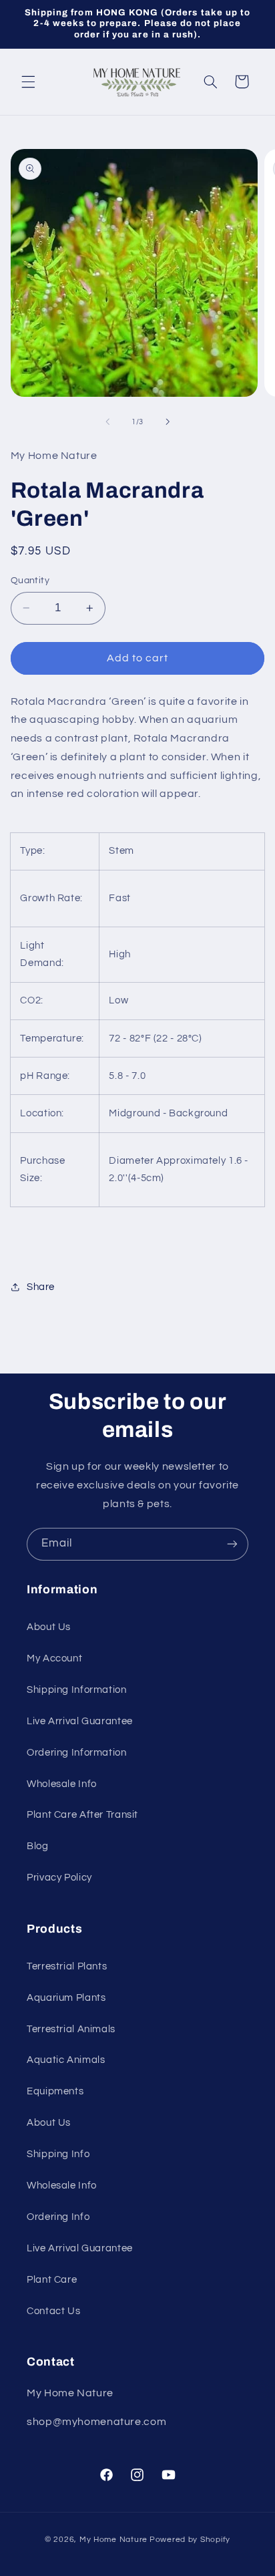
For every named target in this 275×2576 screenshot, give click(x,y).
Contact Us (53, 2311)
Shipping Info (58, 2154)
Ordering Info (58, 2217)
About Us (49, 1627)
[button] (28, 82)
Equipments (55, 2091)
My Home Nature (113, 2540)
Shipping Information (77, 1690)
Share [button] (41, 1287)
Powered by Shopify (190, 2540)
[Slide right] (168, 422)
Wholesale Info (62, 1784)
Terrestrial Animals (71, 2029)
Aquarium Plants (66, 1998)
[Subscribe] (232, 1544)
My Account (54, 1658)
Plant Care (52, 2280)
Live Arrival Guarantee (80, 1721)
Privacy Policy (59, 1878)
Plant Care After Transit (82, 1815)
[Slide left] (107, 422)
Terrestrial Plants (67, 1966)
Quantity (30, 581)
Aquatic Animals (66, 2060)
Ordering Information (77, 1753)
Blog (38, 1846)
